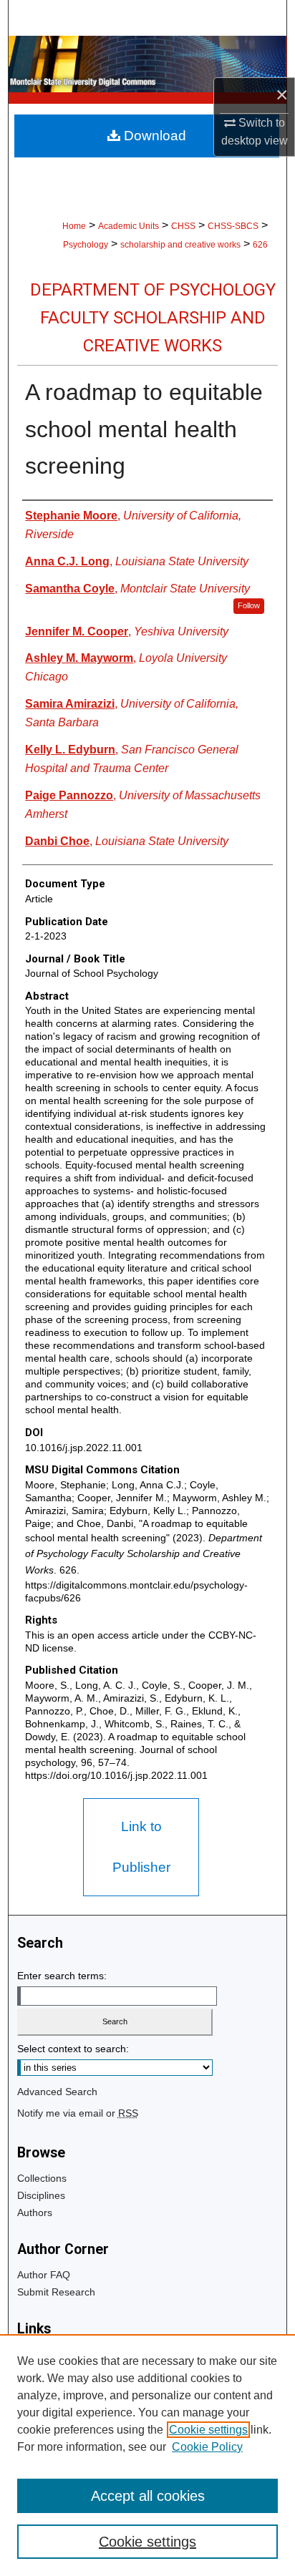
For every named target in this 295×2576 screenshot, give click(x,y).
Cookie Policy (207, 2447)
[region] (147, 2455)
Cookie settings (208, 2430)
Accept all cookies (148, 2496)
